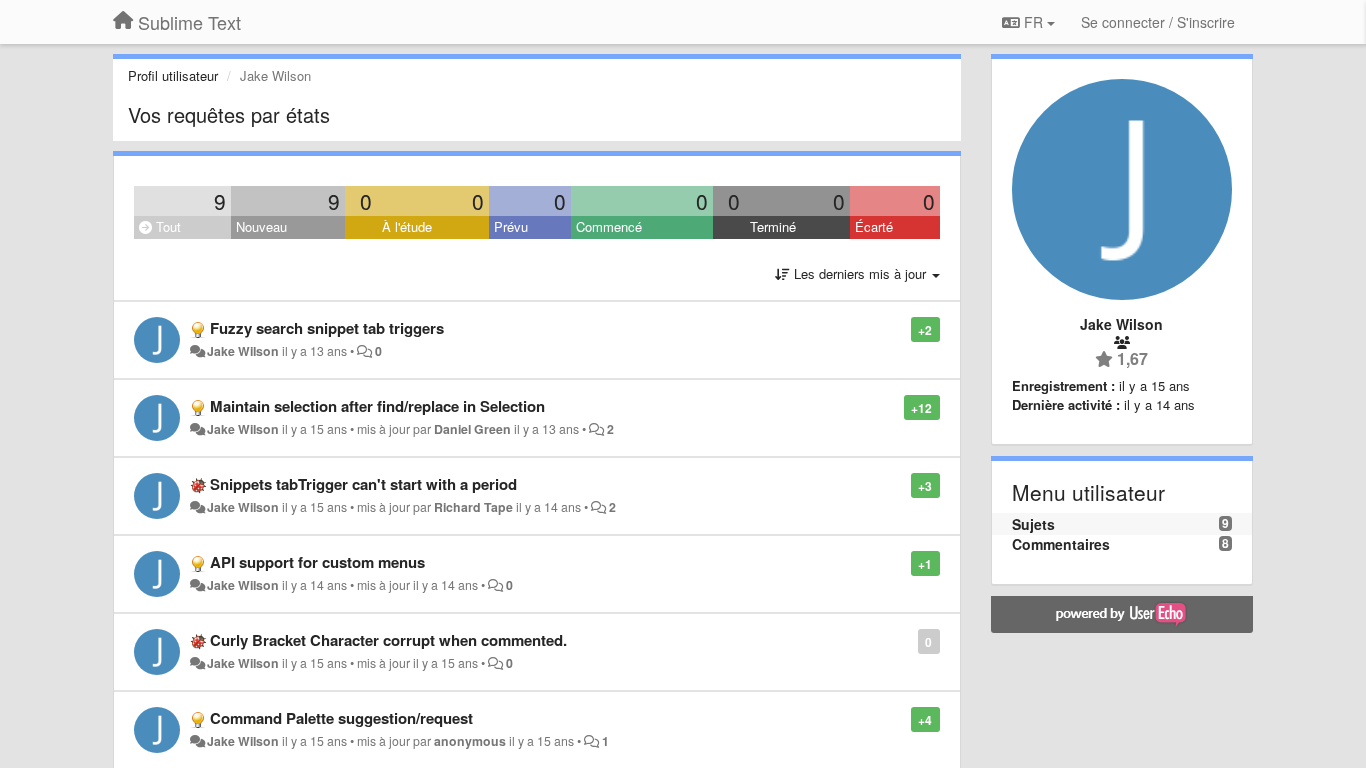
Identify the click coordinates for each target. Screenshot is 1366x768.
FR (1033, 22)
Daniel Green (472, 429)
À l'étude (407, 226)
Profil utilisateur (173, 75)
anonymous (470, 741)
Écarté (874, 226)
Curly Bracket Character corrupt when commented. (388, 640)
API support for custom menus (317, 562)
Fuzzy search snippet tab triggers (327, 328)
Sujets (1033, 524)
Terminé (773, 226)
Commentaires (1061, 544)
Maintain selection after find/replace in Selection (377, 406)
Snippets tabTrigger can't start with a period (363, 484)
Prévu (511, 226)
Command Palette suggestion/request (341, 718)
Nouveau (261, 226)
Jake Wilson (243, 351)
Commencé (609, 226)
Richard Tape (473, 507)
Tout (166, 226)
